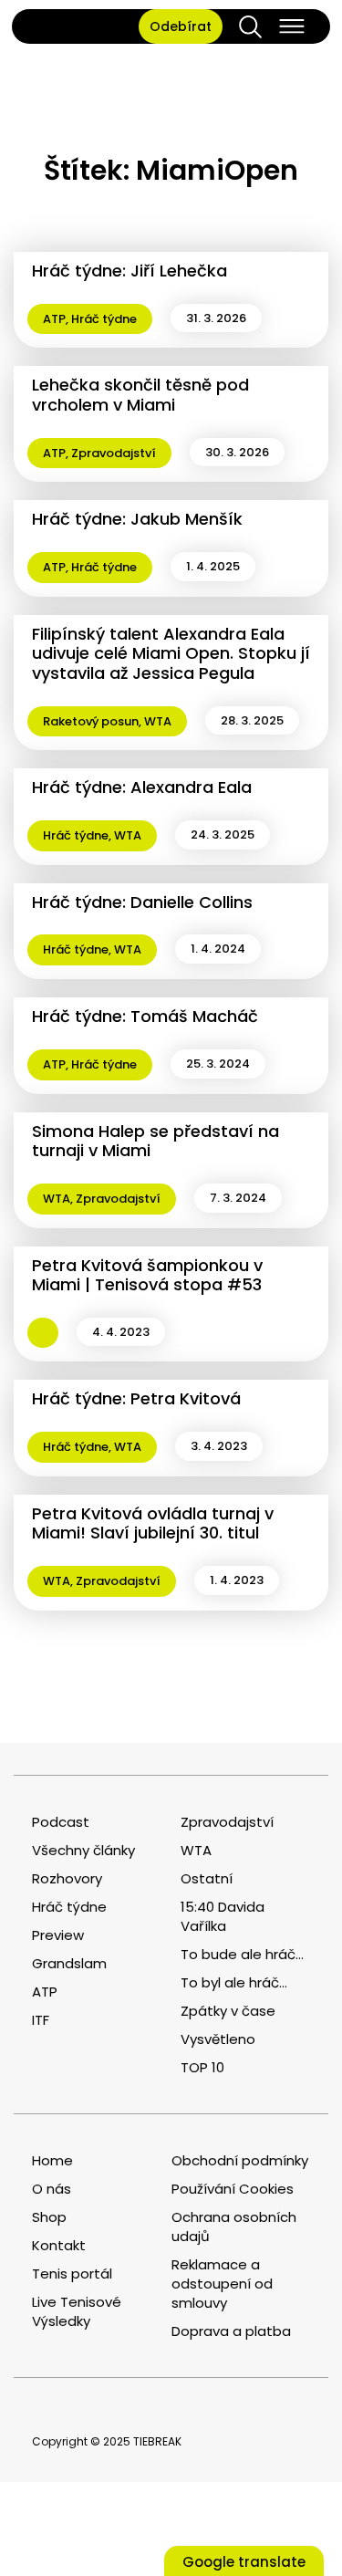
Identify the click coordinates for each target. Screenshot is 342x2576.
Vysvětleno (218, 2039)
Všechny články (83, 1850)
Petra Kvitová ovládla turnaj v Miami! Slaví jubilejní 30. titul (153, 1523)
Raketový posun (91, 721)
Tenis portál (72, 2274)
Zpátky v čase (228, 2011)
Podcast (61, 1822)
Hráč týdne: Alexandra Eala (142, 787)
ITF (41, 2020)
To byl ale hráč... (234, 1982)
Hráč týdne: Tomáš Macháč (145, 1016)
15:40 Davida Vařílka (223, 1916)
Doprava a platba (231, 2331)
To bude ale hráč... (242, 1954)
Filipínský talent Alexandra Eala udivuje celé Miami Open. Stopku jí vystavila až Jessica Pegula (171, 653)
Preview (58, 1935)
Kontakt (59, 2245)
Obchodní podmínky (240, 2160)
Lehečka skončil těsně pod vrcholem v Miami (140, 395)
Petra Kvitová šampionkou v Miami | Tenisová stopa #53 (147, 1275)
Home (52, 2160)
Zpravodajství (114, 453)
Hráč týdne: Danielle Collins (142, 902)
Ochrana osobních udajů (234, 2227)
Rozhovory (67, 1878)
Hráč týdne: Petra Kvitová (136, 1398)
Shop (49, 2217)
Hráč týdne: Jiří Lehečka (130, 271)
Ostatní (207, 1878)
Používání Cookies (233, 2189)
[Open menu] (292, 26)
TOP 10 (202, 2067)
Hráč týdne (104, 319)
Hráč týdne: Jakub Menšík (137, 519)
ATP (54, 319)
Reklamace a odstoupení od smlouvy (222, 2284)
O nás (52, 2189)
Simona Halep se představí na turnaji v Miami (155, 1141)
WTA (158, 721)
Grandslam (69, 1963)
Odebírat (181, 26)
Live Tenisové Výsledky (77, 2311)
